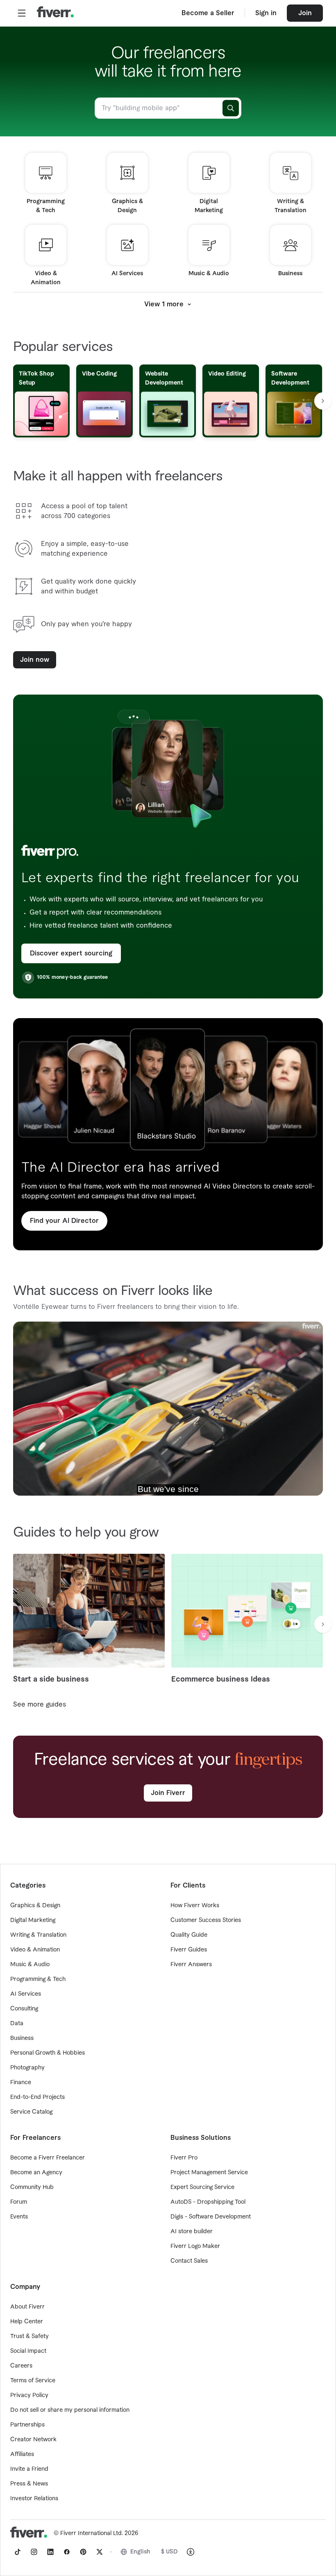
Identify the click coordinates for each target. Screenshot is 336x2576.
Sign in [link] (266, 13)
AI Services (26, 1994)
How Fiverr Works (195, 1906)
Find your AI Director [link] (64, 1221)
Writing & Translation (38, 1935)
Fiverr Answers (191, 1965)
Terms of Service (33, 2381)
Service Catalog (31, 2112)
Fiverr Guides (189, 1950)
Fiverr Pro (184, 2158)
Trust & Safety (30, 2336)
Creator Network (33, 2440)
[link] (18, 2552)
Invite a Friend (29, 2469)
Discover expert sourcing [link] (71, 953)
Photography (27, 2068)
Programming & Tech (38, 1979)
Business (22, 2038)
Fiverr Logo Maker (195, 2246)
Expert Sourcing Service (202, 2187)
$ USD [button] (169, 2552)
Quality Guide (189, 1935)
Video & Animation (35, 1950)
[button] (22, 13)
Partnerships (27, 2425)
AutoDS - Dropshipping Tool (208, 2202)
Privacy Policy (29, 2395)
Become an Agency (36, 2173)
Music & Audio (30, 1965)
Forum (19, 2202)
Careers (21, 2366)
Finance (21, 2083)
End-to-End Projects (37, 2097)
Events (19, 2217)
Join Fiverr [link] (168, 1793)
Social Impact (28, 2351)
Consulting (24, 2009)
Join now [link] (35, 660)
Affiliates (22, 2454)
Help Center (27, 2322)
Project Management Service (209, 2173)
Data (17, 2024)
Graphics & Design (35, 1906)
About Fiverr (27, 2307)
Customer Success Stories (206, 1920)
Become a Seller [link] (208, 13)
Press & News (29, 2484)
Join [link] (305, 13)
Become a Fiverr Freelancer (48, 2158)
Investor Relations (34, 2499)
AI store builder (192, 2232)
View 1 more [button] (164, 304)
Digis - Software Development (211, 2217)
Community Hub (32, 2187)
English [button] (140, 2552)
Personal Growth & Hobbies (48, 2053)
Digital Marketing (33, 1920)
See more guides (40, 1705)
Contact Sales (189, 2261)
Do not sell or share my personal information (70, 2410)
